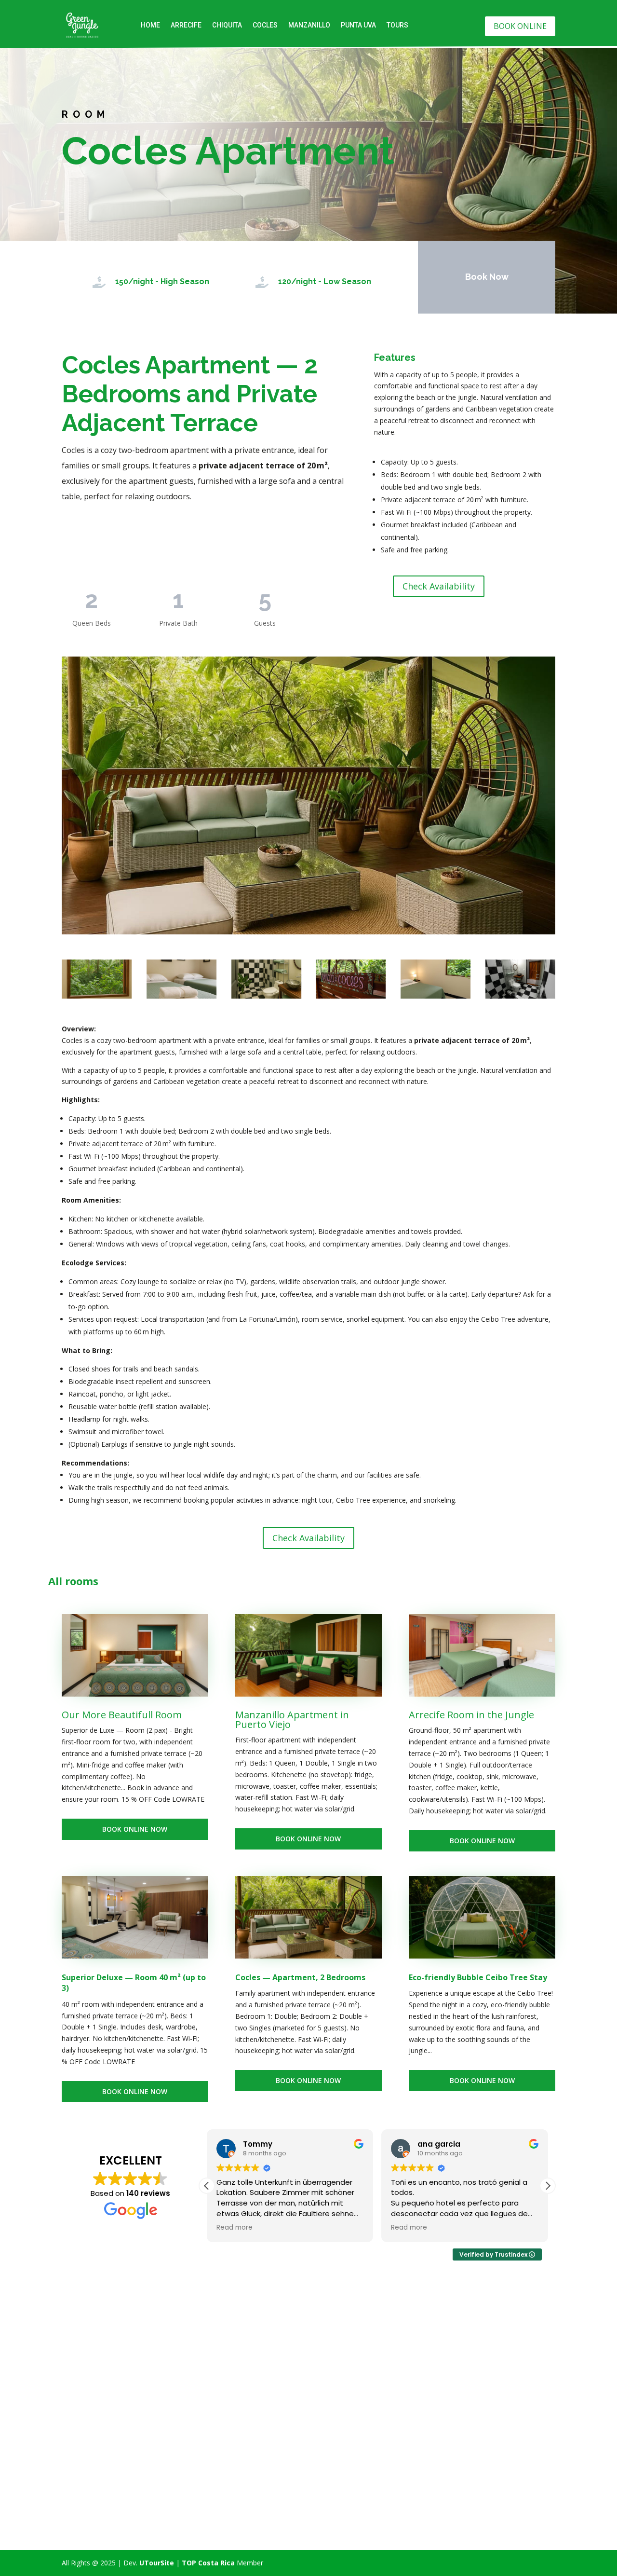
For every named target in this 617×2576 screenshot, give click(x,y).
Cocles (265, 25)
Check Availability (439, 586)
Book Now (487, 277)
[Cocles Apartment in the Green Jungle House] (520, 979)
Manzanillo (309, 25)
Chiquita (227, 25)
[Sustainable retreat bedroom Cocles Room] (97, 979)
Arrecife (186, 25)
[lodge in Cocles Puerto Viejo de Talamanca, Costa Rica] (181, 979)
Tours (397, 25)
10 (345, 915)
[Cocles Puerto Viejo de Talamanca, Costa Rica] (351, 979)
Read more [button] (235, 2228)
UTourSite (157, 2563)
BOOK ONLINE (520, 26)
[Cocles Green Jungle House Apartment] (436, 979)
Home (150, 25)
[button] (548, 2186)
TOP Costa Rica (208, 2563)
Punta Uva (358, 25)
